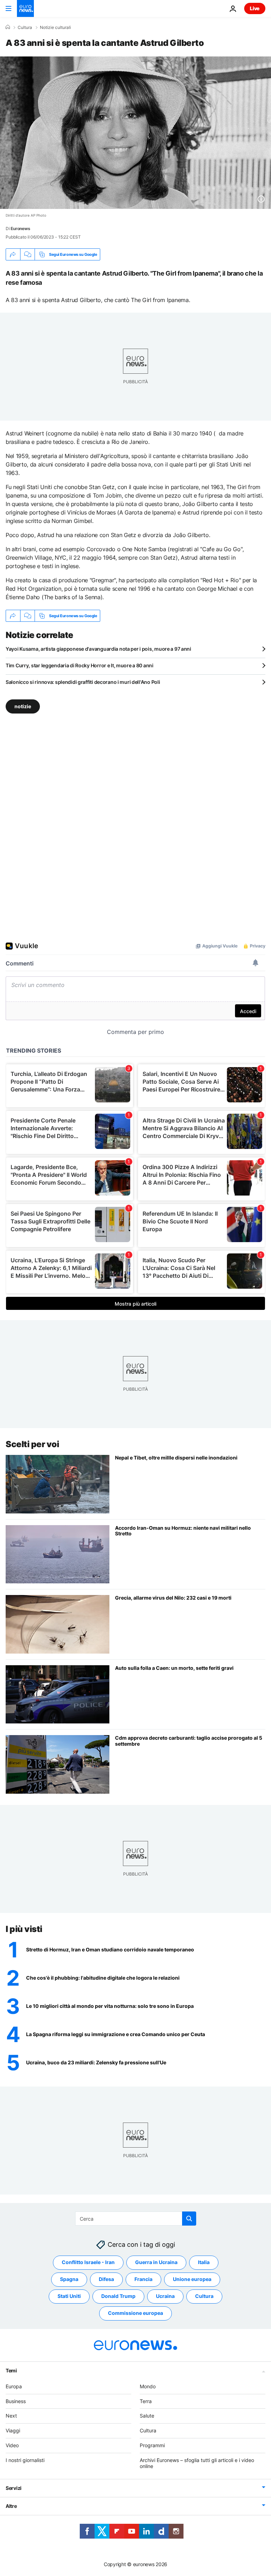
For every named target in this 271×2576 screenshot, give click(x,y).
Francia (143, 2279)
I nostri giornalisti (25, 2460)
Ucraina (165, 2296)
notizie (23, 706)
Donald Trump (118, 2296)
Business (16, 2401)
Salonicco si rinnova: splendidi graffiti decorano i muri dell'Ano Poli (83, 682)
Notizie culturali (55, 28)
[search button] (189, 2219)
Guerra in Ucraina (156, 2262)
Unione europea (192, 2279)
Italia (204, 2262)
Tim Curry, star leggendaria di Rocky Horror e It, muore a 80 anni (80, 665)
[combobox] (136, 2219)
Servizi (14, 2488)
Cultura (25, 28)
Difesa (106, 2279)
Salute (147, 2416)
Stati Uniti (69, 2296)
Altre (11, 2506)
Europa (14, 2386)
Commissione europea (135, 2313)
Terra (146, 2401)
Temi (11, 2370)
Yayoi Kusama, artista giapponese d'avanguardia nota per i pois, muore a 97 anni (98, 649)
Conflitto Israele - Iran (88, 2262)
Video (12, 2445)
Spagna (69, 2279)
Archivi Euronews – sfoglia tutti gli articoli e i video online (197, 2463)
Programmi (152, 2445)
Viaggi (13, 2430)
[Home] (8, 27)
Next (11, 2416)
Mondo (148, 2386)
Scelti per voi (32, 1444)
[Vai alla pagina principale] (25, 8)
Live (255, 8)
